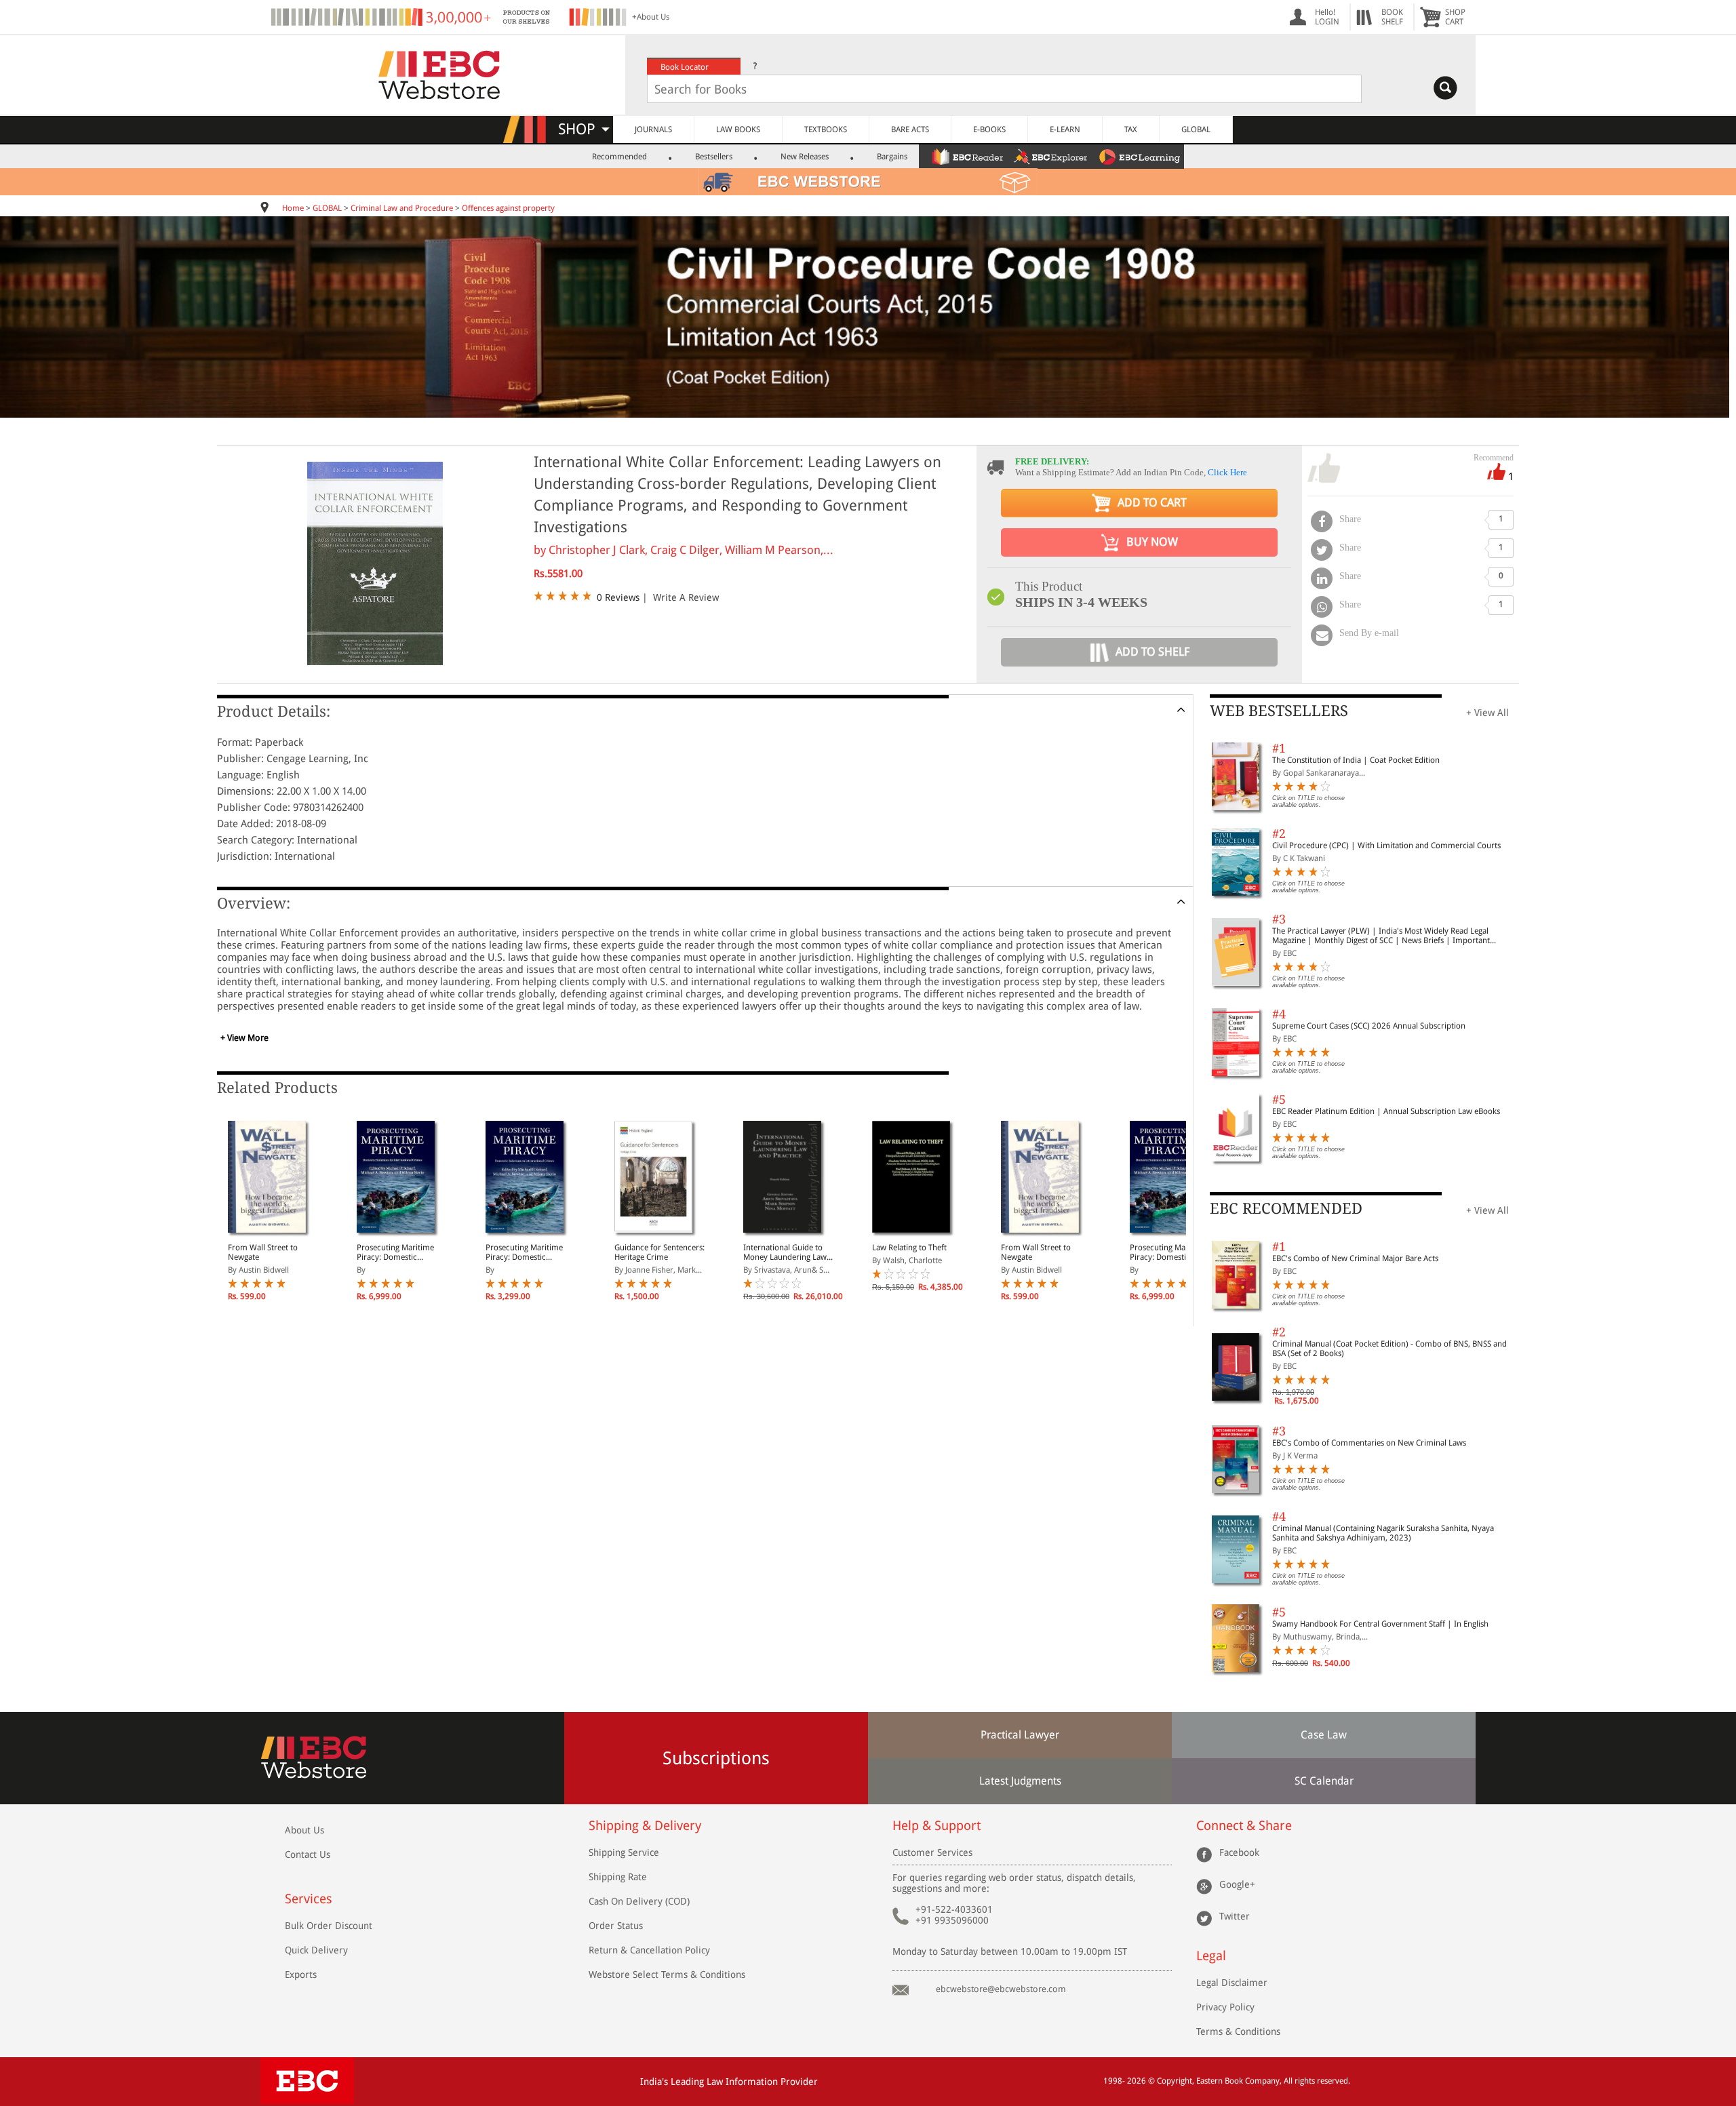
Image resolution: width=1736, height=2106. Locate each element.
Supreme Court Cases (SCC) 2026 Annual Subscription (1369, 1026)
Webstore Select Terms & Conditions (667, 1974)
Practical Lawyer (1020, 1735)
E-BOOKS (989, 130)
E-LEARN (1065, 130)
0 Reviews (618, 597)
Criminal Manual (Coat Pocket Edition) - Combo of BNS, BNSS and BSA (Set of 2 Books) (1389, 1349)
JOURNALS (653, 130)
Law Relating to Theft (909, 1248)
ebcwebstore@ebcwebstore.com (1001, 1989)
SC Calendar (1324, 1781)
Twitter (1235, 1916)
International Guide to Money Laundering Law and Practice (785, 1252)
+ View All (1487, 713)
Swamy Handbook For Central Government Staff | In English (1380, 1624)
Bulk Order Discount (329, 1926)
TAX (1131, 130)
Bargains (892, 157)
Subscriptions (716, 1758)
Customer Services (932, 1852)
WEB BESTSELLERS (1279, 711)
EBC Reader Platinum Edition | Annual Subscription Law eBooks (1386, 1111)
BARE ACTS (910, 130)
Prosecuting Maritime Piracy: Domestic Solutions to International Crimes (402, 1252)
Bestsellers (714, 157)
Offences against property (508, 208)
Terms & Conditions (1238, 2031)
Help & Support (936, 1826)
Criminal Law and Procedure (402, 208)
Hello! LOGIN (1327, 17)
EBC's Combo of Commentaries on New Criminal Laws (1369, 1443)
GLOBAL (1196, 130)
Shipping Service (624, 1852)
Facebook (1239, 1852)
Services (309, 1899)
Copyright (1175, 2081)
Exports (301, 1974)
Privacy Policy (1225, 2007)
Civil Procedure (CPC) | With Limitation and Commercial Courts (1386, 846)
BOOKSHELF (1392, 17)
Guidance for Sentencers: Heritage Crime (659, 1252)
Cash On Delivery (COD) (639, 1901)
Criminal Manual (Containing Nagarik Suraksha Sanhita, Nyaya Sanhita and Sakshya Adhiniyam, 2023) (1383, 1533)
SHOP (583, 129)
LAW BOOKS (738, 130)
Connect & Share (1244, 1826)
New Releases (805, 157)
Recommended (619, 157)
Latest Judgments (1020, 1781)
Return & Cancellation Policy (649, 1950)
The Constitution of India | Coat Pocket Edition (1356, 760)
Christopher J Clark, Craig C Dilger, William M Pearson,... (691, 550)
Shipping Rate (618, 1877)
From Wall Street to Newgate (263, 1252)
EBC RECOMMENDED (1286, 1209)
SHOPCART (1455, 17)
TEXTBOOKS (826, 130)
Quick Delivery (316, 1950)
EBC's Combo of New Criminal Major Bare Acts (1355, 1258)
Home (293, 208)
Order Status (616, 1926)
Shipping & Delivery (645, 1826)
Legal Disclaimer (1232, 1983)
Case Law (1324, 1735)
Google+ (1237, 1884)
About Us (304, 1830)
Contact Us (308, 1854)
